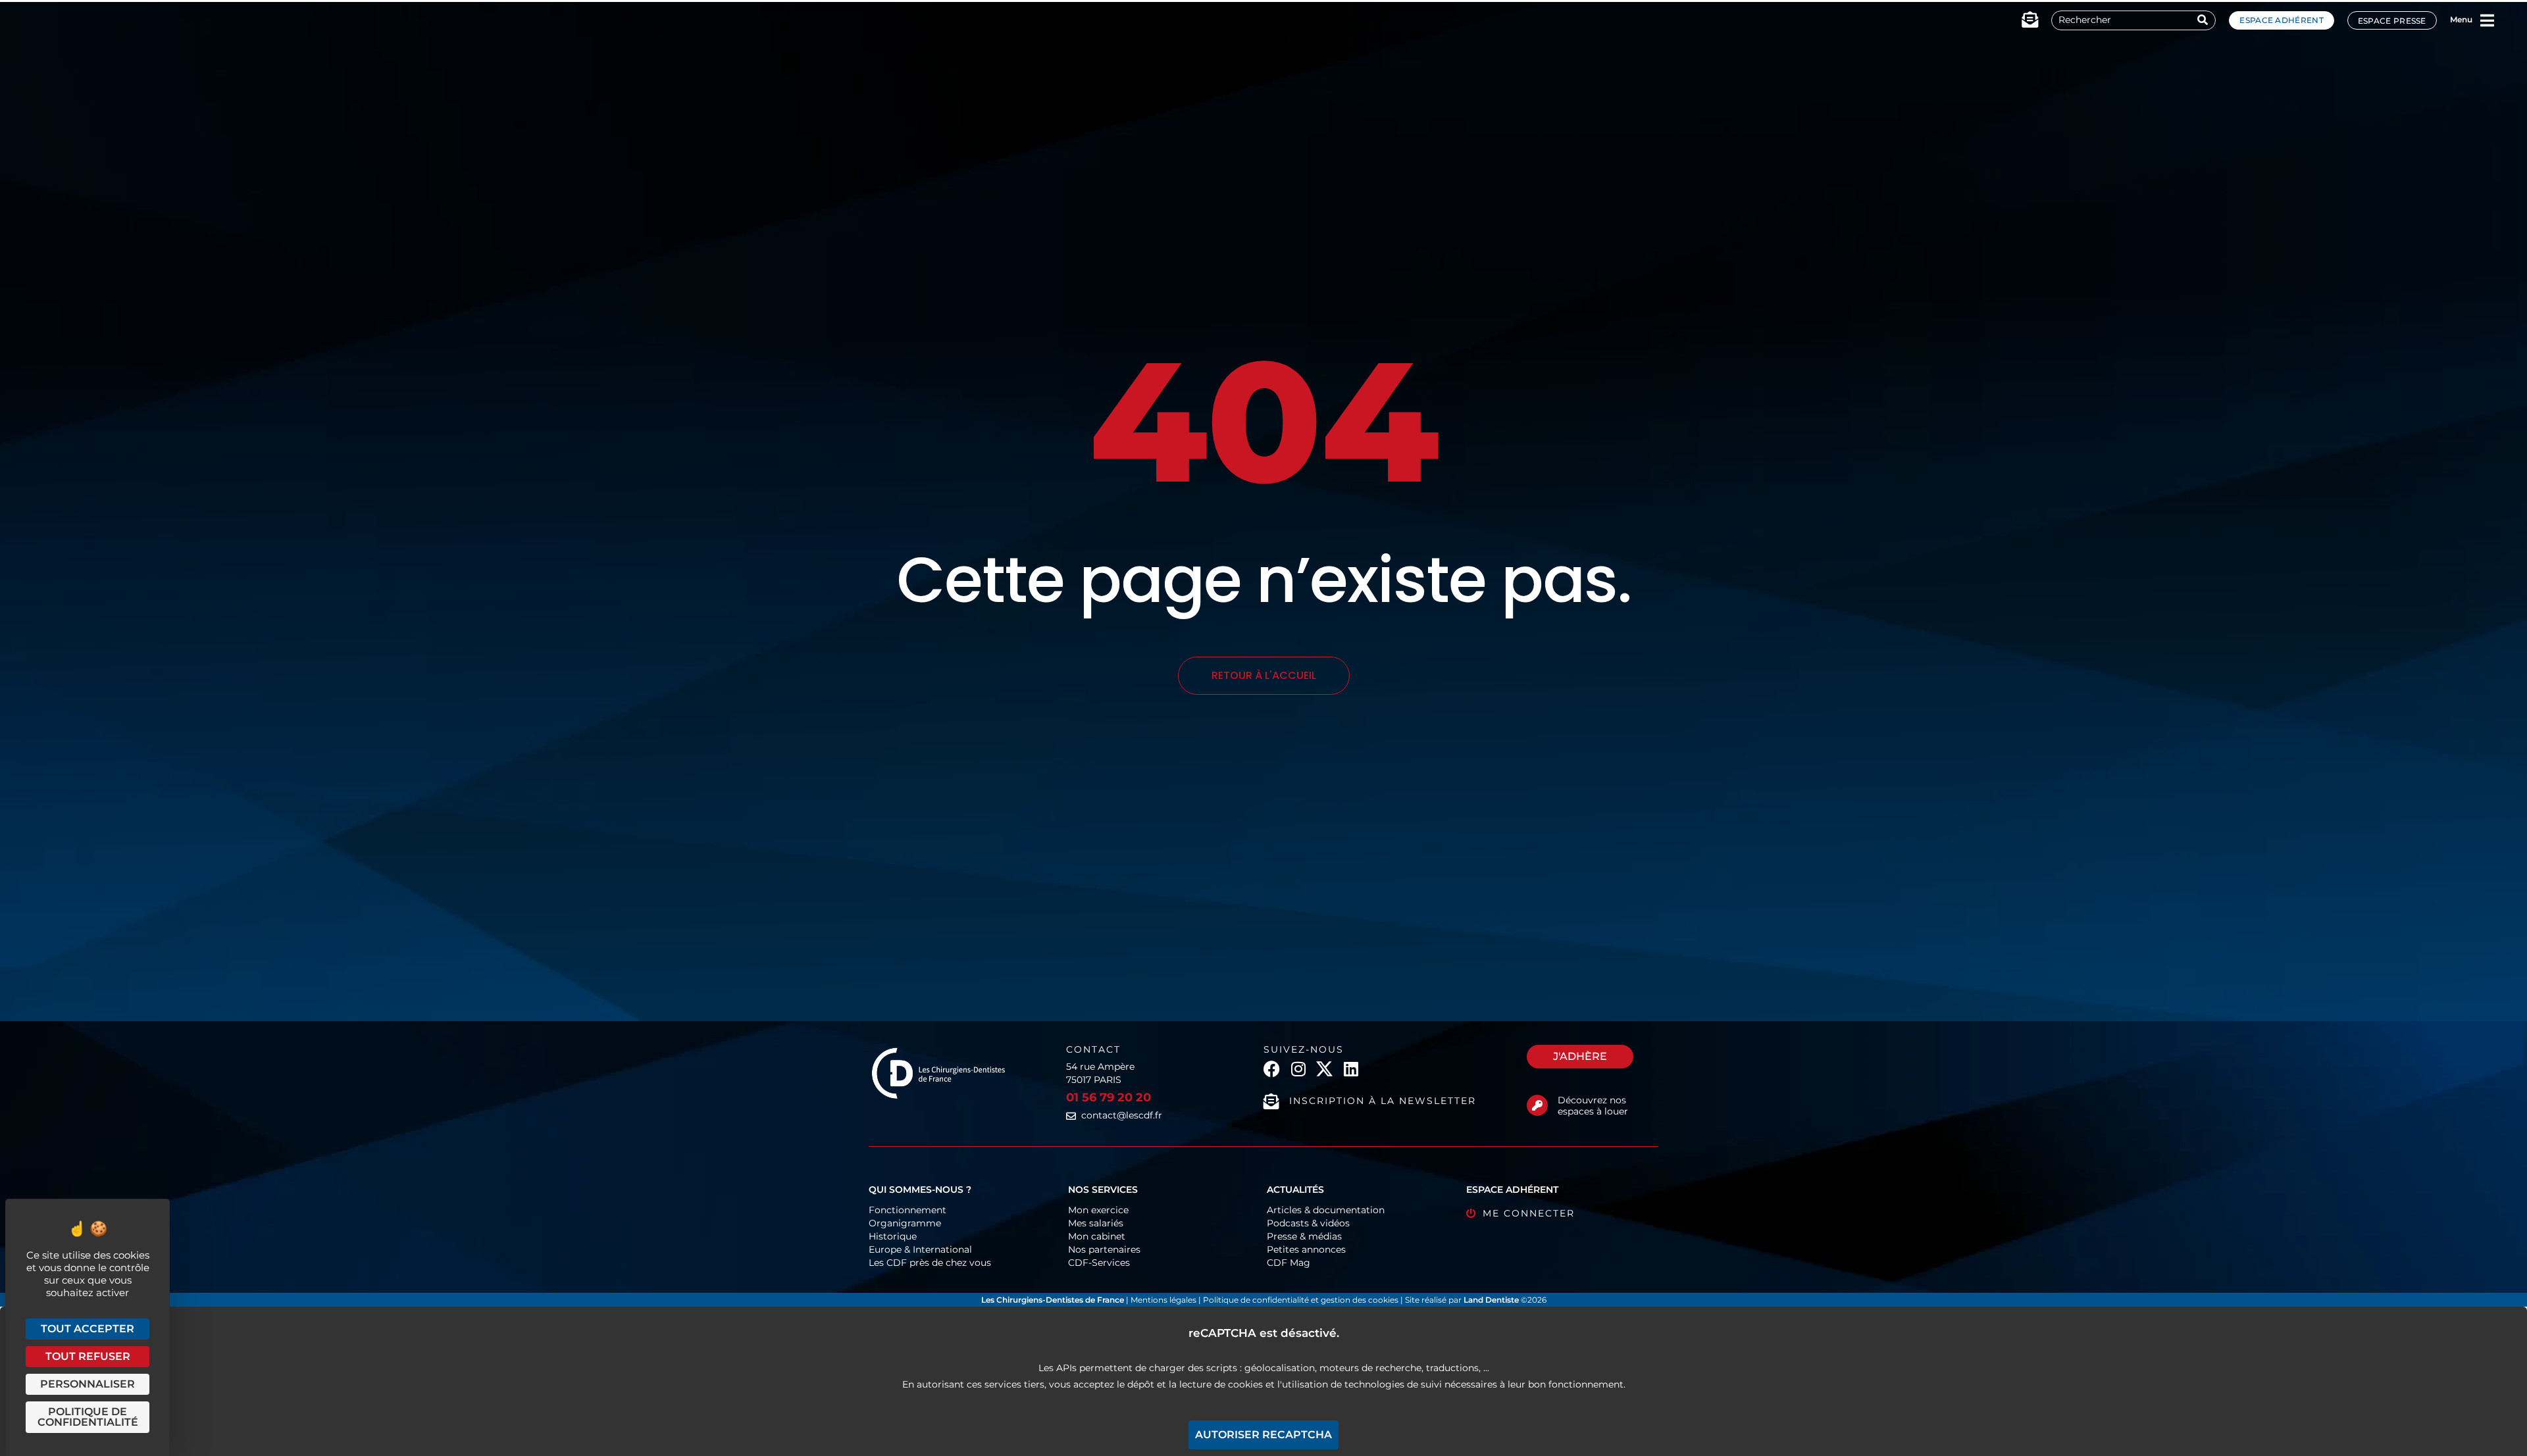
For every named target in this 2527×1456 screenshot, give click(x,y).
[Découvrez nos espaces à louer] (1537, 1105)
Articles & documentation (1326, 1210)
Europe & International (920, 1249)
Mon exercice (1098, 1210)
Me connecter (1529, 1213)
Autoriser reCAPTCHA (1263, 1435)
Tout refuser (88, 1356)
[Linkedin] (1351, 1069)
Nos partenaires (1104, 1249)
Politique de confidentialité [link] (88, 1417)
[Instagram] (1298, 1069)
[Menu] (2488, 20)
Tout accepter (88, 1329)
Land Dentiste (1491, 1300)
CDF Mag (1289, 1263)
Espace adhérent (2282, 20)
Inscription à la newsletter (1383, 1101)
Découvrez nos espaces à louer (1593, 1106)
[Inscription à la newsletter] (1271, 1101)
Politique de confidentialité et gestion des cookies (1301, 1300)
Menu (2461, 19)
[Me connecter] (1471, 1214)
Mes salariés (1096, 1223)
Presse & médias (1304, 1236)
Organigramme (905, 1223)
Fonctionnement (907, 1210)
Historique (893, 1236)
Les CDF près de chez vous (930, 1263)
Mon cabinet (1097, 1236)
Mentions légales (1164, 1300)
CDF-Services (1099, 1263)
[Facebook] (1272, 1069)
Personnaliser (88, 1384)
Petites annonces (1306, 1249)
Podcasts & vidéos (1308, 1223)
